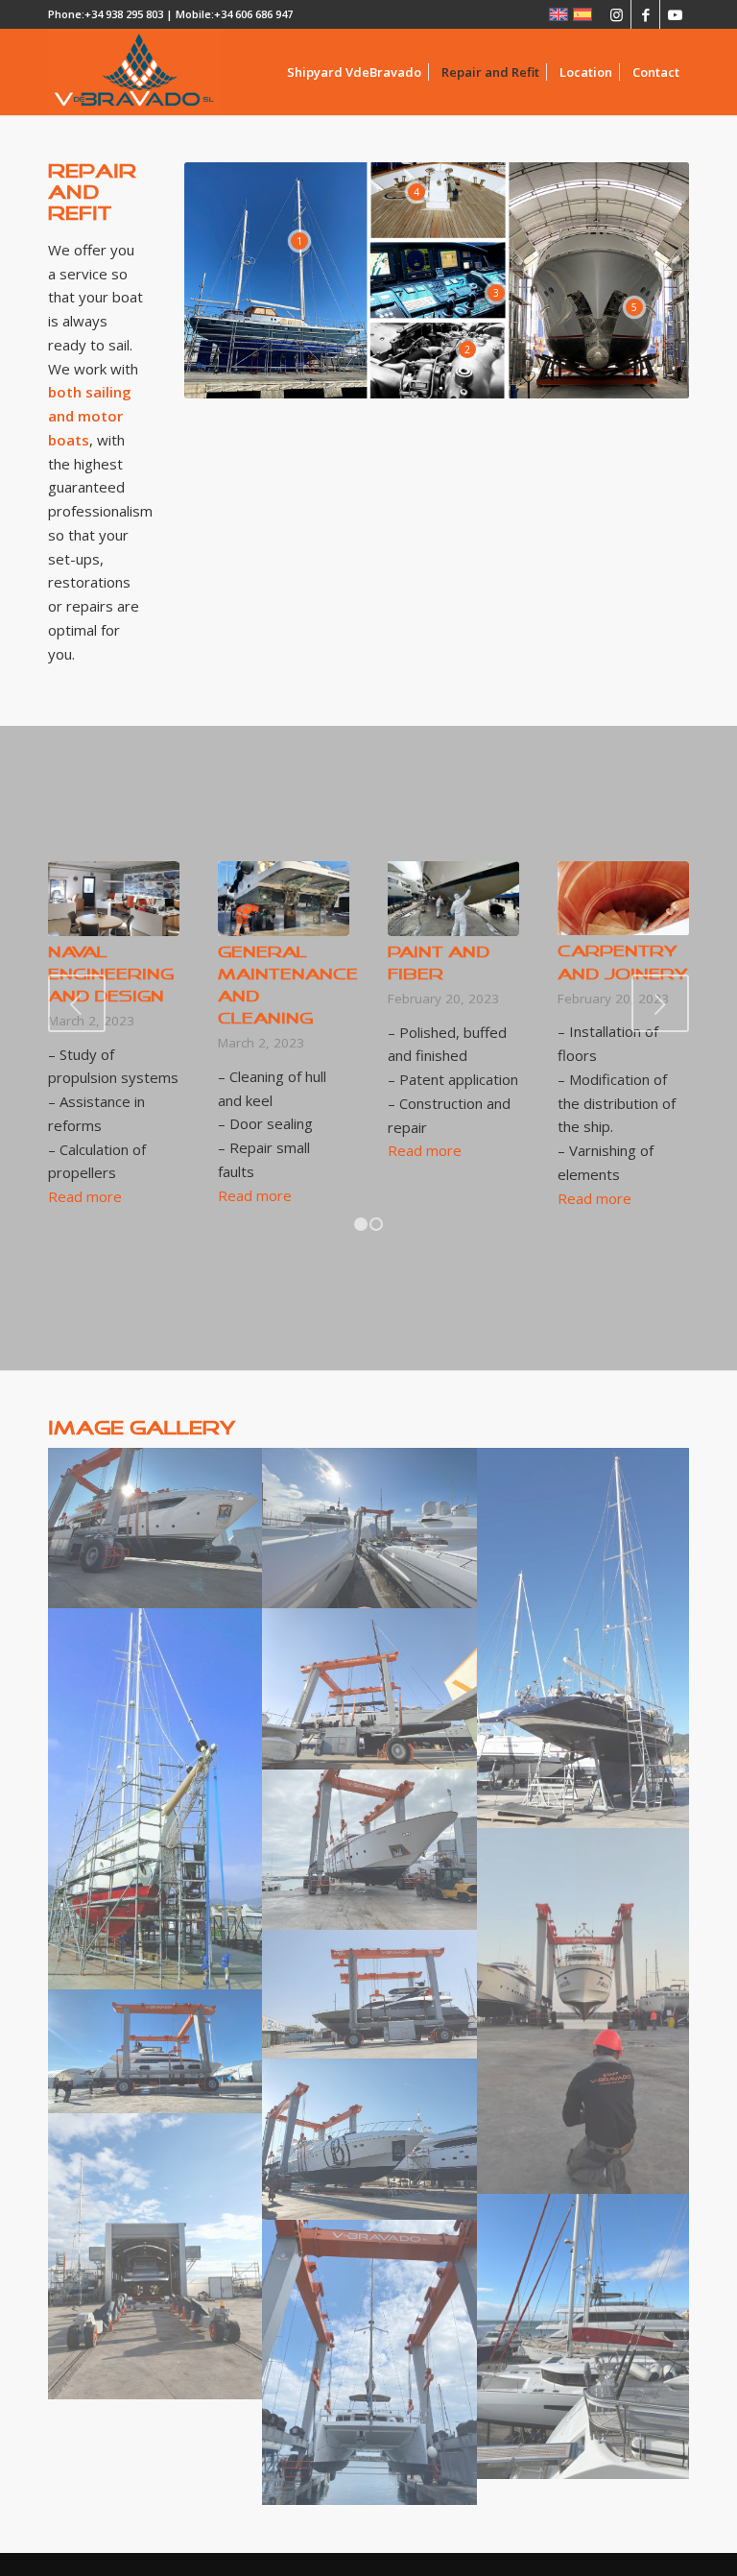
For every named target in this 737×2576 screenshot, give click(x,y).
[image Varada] (369, 2139)
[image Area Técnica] (369, 1528)
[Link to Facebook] (645, 14)
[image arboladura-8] (584, 1638)
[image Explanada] (584, 2337)
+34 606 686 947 (253, 14)
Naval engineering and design (111, 975)
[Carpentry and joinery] (623, 898)
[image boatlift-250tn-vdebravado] (369, 1994)
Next (660, 1003)
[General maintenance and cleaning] (284, 898)
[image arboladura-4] (155, 1799)
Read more (85, 1196)
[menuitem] (354, 72)
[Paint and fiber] (453, 898)
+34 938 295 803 (124, 14)
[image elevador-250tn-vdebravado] (584, 2010)
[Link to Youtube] (675, 14)
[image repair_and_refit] (369, 1850)
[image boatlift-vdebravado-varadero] (369, 1688)
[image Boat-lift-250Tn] (155, 2051)
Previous (77, 1003)
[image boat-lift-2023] (155, 1528)
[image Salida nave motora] (155, 2256)
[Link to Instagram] (617, 14)
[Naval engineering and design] (114, 898)
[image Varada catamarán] (369, 2363)
